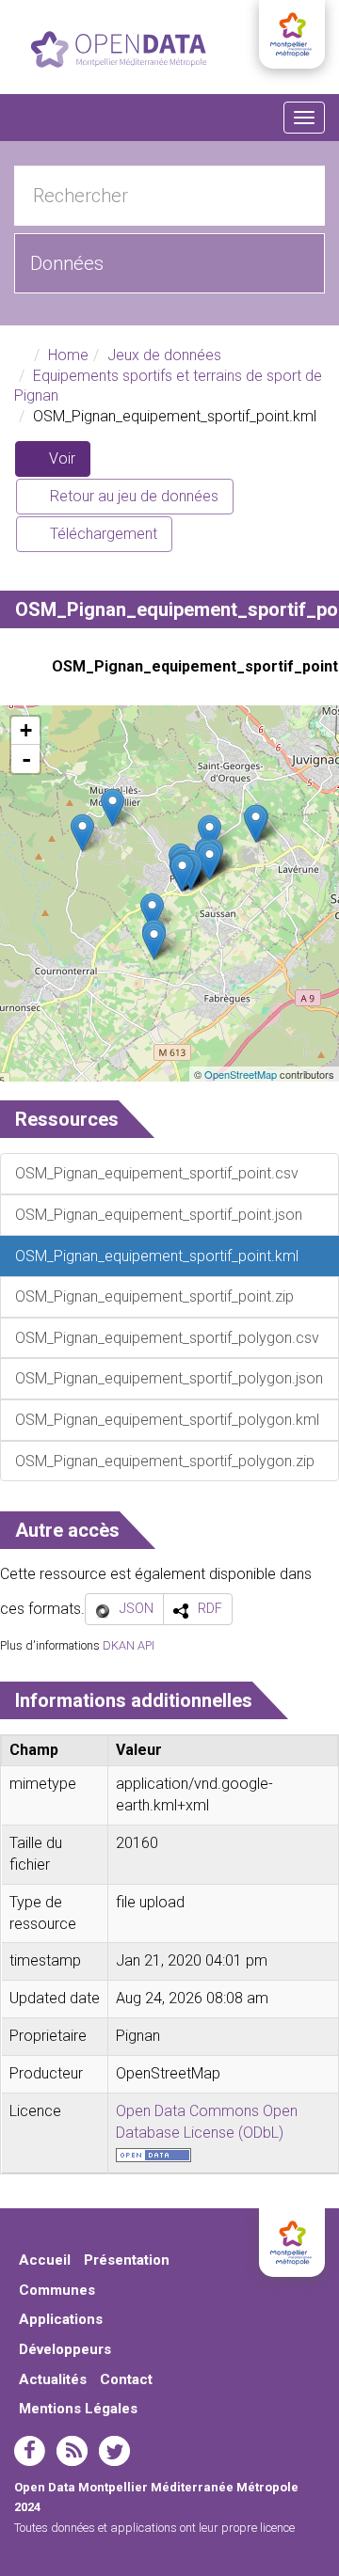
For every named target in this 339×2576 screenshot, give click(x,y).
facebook (30, 2451)
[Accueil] (119, 49)
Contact (126, 2379)
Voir (68, 463)
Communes (57, 2290)
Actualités (53, 2379)
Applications (61, 2319)
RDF (210, 1608)
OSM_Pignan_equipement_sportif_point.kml (188, 666)
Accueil (45, 2260)
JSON (137, 1608)
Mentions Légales (78, 2409)
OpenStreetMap (241, 1074)
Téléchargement (102, 534)
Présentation (127, 2260)
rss (72, 2451)
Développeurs (65, 2349)
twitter (114, 2451)
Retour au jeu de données (132, 496)
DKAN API (129, 1645)
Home (68, 355)
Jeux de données (164, 355)
